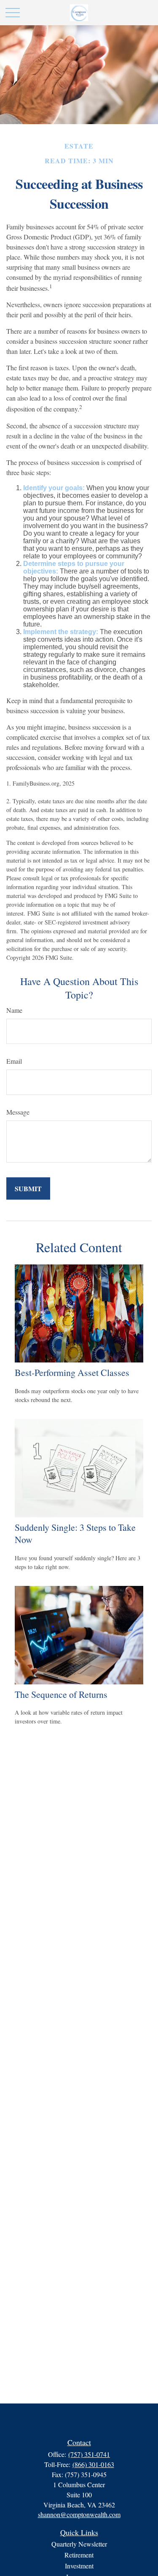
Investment (79, 2566)
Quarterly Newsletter (79, 2544)
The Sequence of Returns (61, 1694)
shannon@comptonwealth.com (79, 2514)
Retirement (79, 2555)
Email (14, 1061)
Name (14, 1010)
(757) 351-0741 (89, 2454)
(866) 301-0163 (93, 2464)
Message (18, 1112)
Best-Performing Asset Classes (72, 1372)
